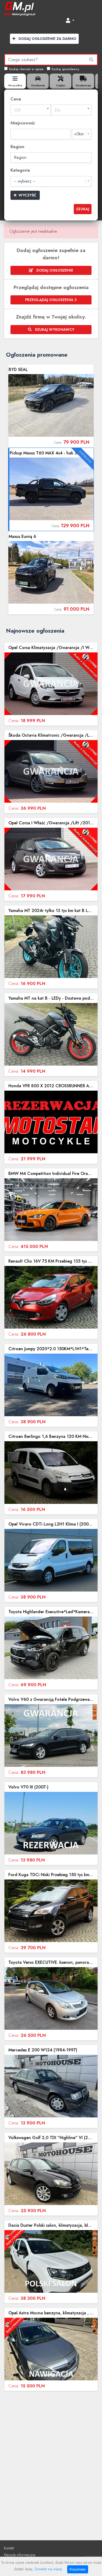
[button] (70, 21)
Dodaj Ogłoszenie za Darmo (47, 39)
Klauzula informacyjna (20, 2555)
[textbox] (31, 110)
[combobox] (31, 110)
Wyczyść (27, 195)
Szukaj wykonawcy (54, 329)
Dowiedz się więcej (48, 2569)
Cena (16, 99)
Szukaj (83, 209)
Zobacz (51, 406)
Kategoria (20, 170)
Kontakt (9, 2548)
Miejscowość (23, 123)
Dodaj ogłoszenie (54, 270)
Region (17, 147)
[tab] (15, 81)
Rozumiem (78, 2569)
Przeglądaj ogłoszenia (50, 300)
